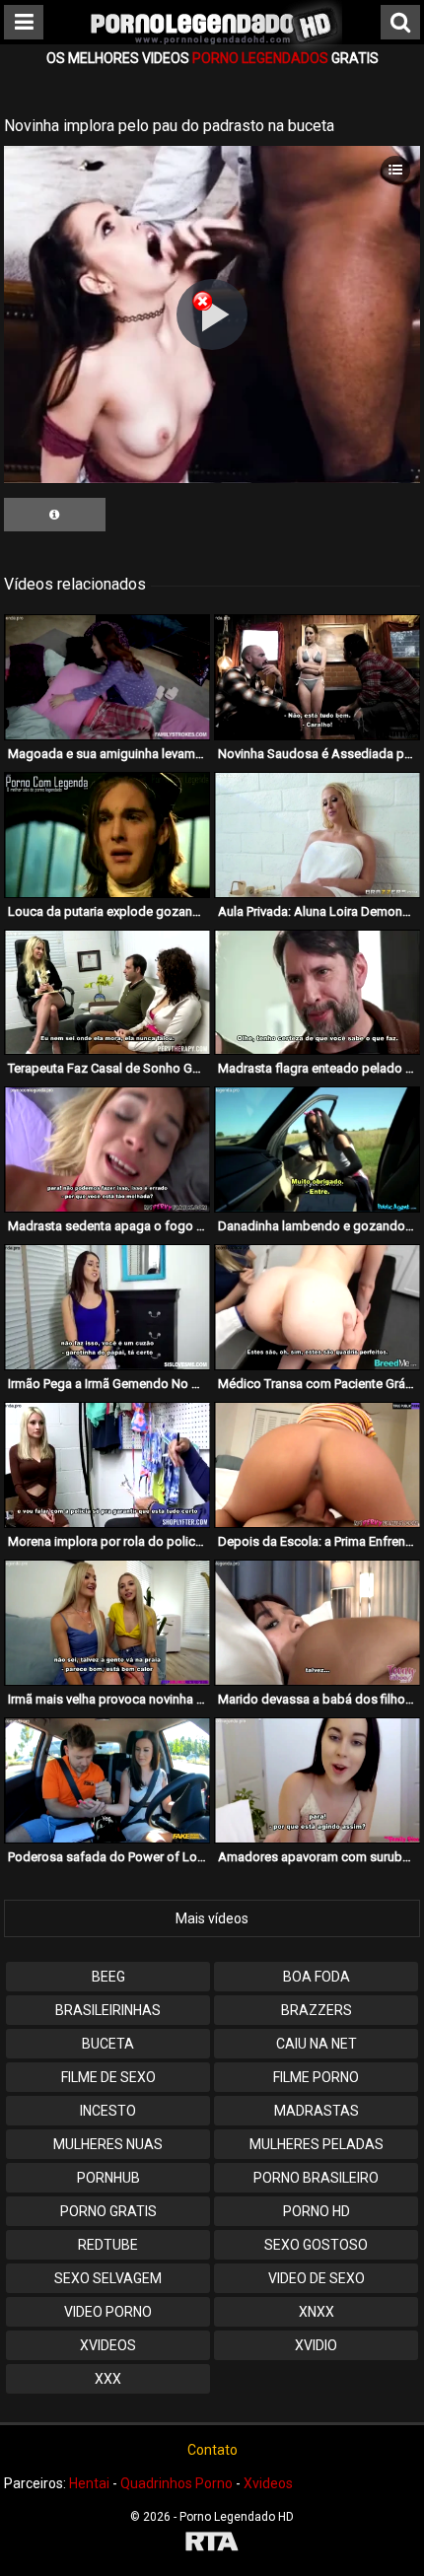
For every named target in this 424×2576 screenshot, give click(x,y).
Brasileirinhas (108, 2010)
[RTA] (212, 2544)
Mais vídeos (212, 1918)
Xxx (108, 2379)
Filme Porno (316, 2077)
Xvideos (108, 2345)
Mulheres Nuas (108, 2144)
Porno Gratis (108, 2211)
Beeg (108, 1977)
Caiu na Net (317, 2044)
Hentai (89, 2483)
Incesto (108, 2111)
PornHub (108, 2178)
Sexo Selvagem (108, 2278)
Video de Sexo (317, 2278)
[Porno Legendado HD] (212, 49)
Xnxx (317, 2312)
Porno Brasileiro (316, 2178)
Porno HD (317, 2211)
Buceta (108, 2044)
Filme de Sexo (108, 2077)
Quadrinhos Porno (177, 2483)
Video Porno (108, 2312)
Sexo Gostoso (316, 2245)
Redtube (108, 2245)
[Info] (55, 515)
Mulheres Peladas (317, 2144)
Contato (212, 2450)
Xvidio (316, 2345)
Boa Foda (317, 1977)
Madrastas (317, 2111)
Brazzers (317, 2010)
